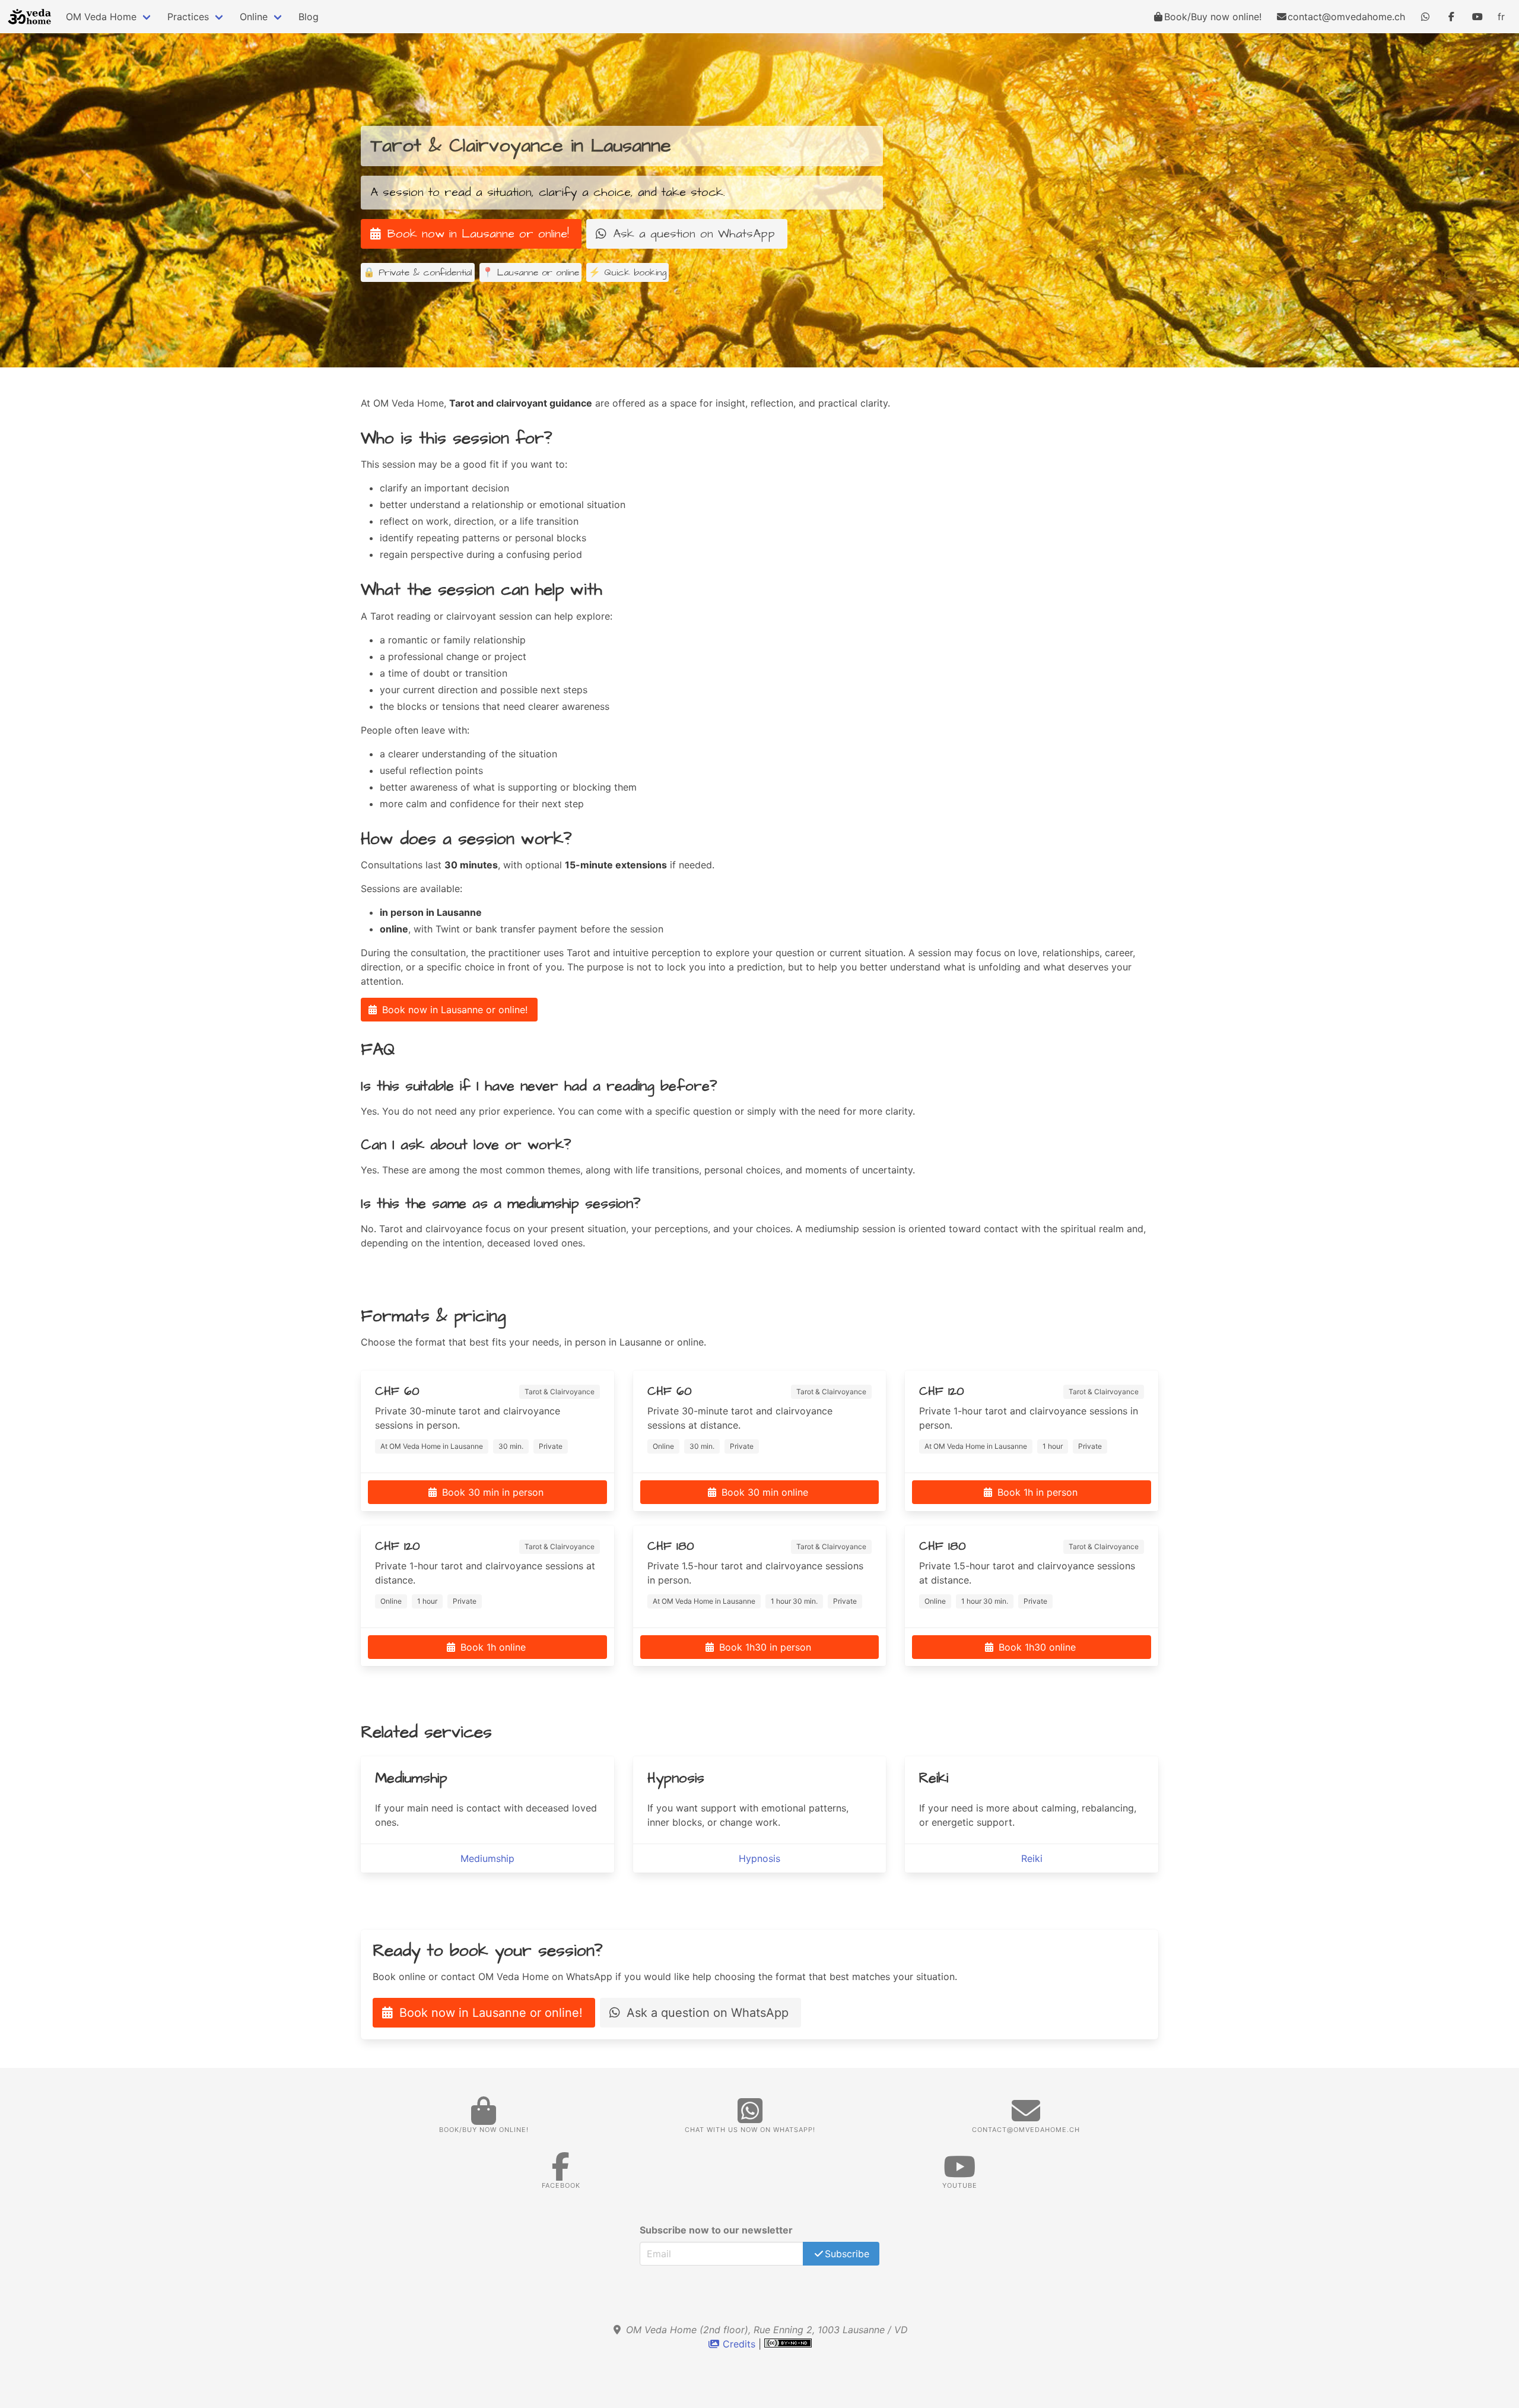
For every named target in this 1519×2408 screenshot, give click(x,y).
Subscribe (847, 2254)
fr (1501, 17)
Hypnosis (759, 1858)
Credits (739, 2344)
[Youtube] (1477, 17)
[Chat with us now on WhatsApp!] (1425, 17)
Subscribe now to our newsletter (716, 2230)
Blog (309, 17)
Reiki (1032, 1858)
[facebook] (1451, 17)
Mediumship (487, 1858)
